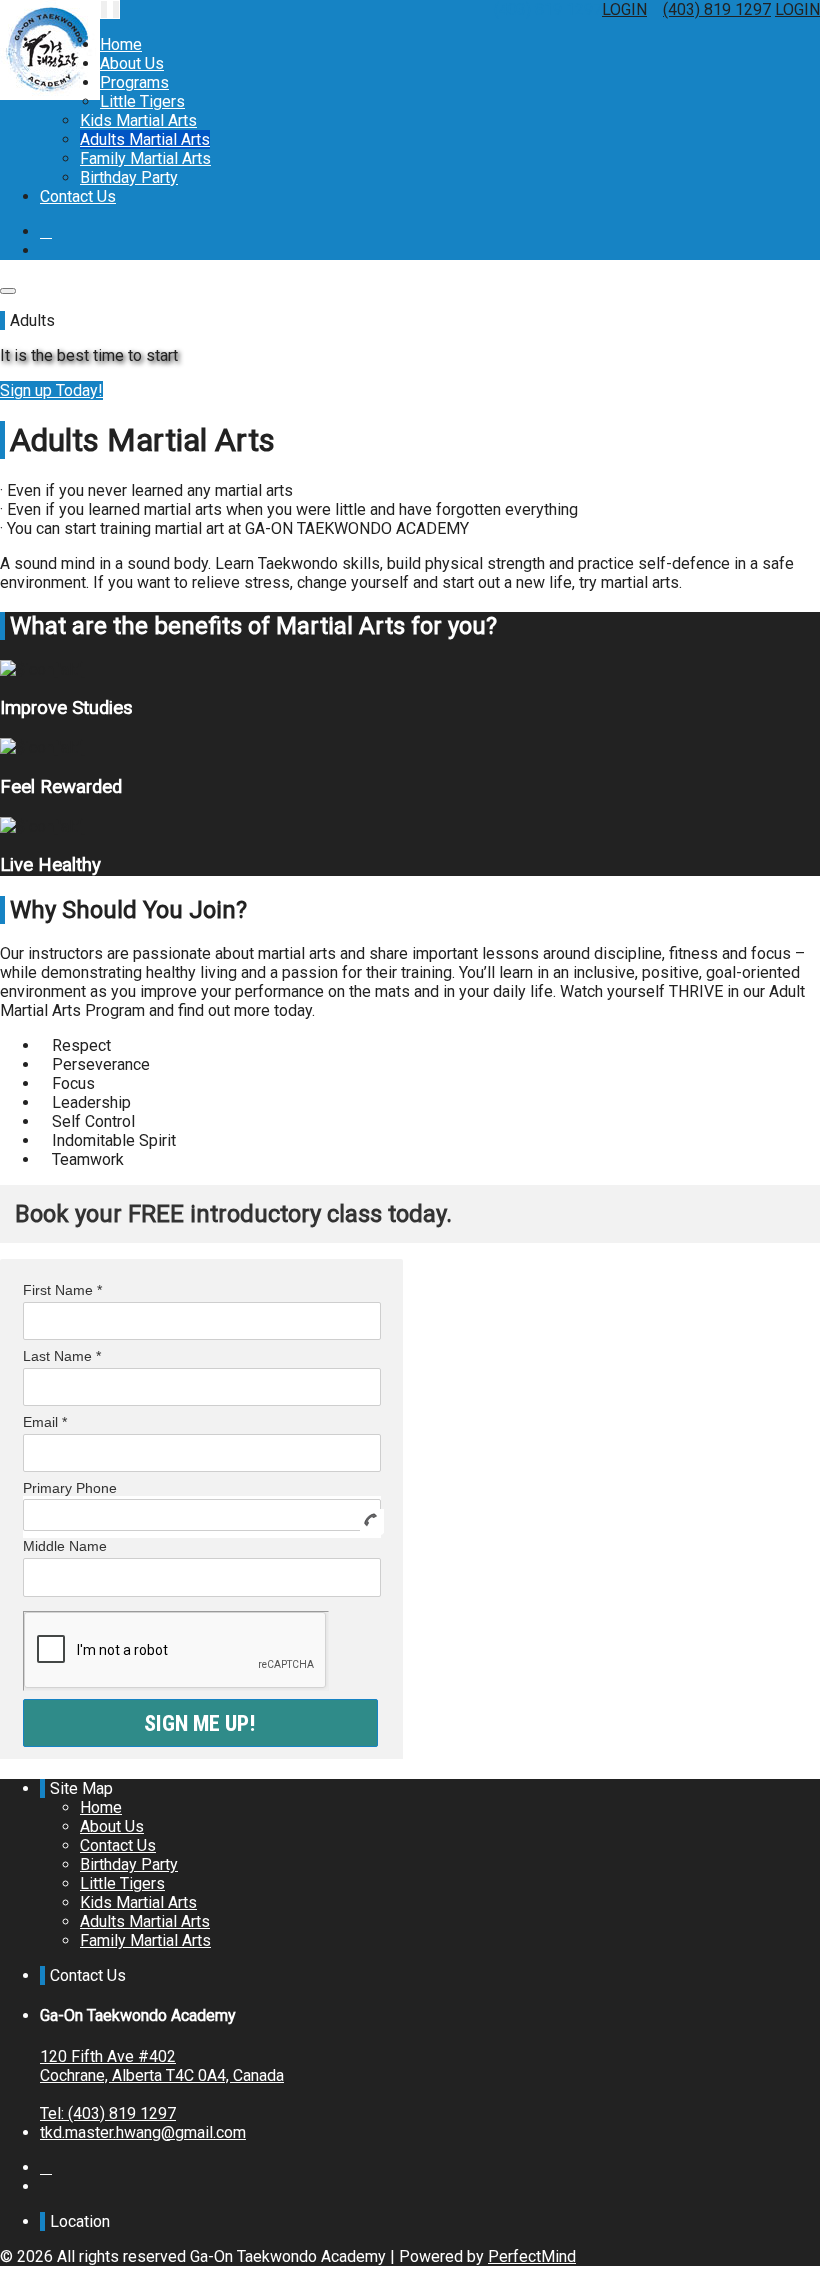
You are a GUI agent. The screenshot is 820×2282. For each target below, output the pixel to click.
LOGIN (624, 9)
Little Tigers (142, 101)
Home (121, 44)
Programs (134, 82)
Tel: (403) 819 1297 (108, 2113)
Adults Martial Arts (145, 139)
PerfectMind (532, 2256)
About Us (132, 63)
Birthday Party (129, 177)
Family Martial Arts (145, 158)
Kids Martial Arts (138, 120)
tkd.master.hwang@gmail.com (143, 2132)
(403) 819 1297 (717, 9)
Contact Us (78, 196)
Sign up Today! (51, 390)
